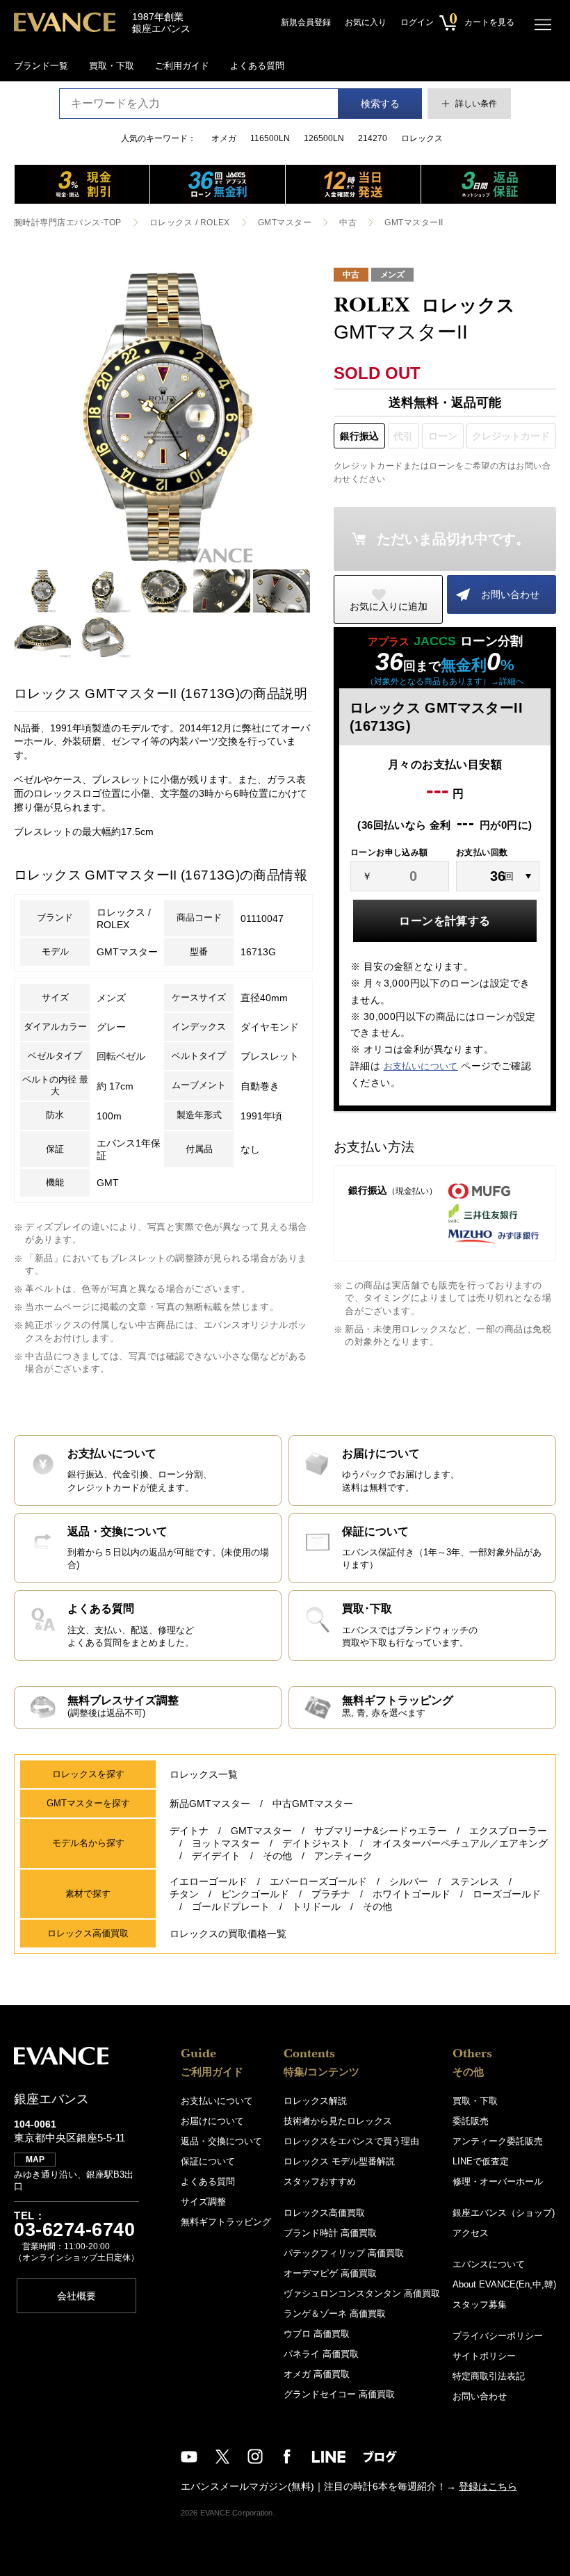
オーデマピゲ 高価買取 (330, 2273)
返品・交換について (221, 2141)
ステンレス (475, 1881)
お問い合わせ (510, 594)
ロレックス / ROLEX (190, 222)
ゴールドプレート (231, 1906)
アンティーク (343, 1856)
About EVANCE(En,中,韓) (504, 2284)
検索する (380, 104)
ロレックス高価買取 (324, 2213)
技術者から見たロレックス (338, 2121)
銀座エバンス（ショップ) (504, 2213)
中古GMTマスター (313, 1804)
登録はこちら (488, 2486)
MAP (35, 2160)
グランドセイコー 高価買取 (339, 2394)
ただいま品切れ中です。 (453, 539)
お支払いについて (421, 1066)
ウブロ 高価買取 (317, 2334)
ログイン (417, 22)
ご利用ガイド (182, 66)
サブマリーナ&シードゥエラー (381, 1831)
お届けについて (212, 2121)
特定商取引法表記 (489, 2376)
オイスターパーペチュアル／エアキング (460, 1843)
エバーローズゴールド (318, 1881)
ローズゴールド (507, 1894)
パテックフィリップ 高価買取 (344, 2253)
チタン (184, 1894)
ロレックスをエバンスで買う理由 (351, 2141)
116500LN (270, 138)
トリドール (316, 1906)
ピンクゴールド (255, 1894)
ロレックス (422, 138)
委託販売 (471, 2121)
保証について (208, 2161)
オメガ (224, 138)
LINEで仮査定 (481, 2161)
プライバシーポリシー (498, 2336)
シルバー (409, 1881)
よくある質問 (257, 66)
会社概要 (76, 2296)
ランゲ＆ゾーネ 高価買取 (335, 2314)
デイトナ (189, 1831)
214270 (373, 138)
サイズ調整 (203, 2202)
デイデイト (216, 1856)
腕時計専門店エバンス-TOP (68, 222)
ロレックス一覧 (204, 1774)
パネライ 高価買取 (321, 2354)
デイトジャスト (316, 1843)
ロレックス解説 (315, 2101)
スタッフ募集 (480, 2304)
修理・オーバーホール (498, 2181)
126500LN (324, 138)
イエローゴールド (209, 1881)
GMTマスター (285, 222)
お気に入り (366, 22)
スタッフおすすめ (320, 2181)
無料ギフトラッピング (226, 2222)
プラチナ (331, 1894)
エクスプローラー (508, 1831)
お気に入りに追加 (389, 606)
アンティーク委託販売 (498, 2141)
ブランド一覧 (41, 66)
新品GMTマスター (210, 1804)
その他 (277, 1856)
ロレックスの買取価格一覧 (228, 1934)
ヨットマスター (226, 1843)
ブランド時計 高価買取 (330, 2233)
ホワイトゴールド (412, 1894)
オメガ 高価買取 (317, 2374)
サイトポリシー (484, 2356)
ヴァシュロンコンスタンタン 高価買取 (362, 2293)
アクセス (471, 2233)
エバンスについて (489, 2264)
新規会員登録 (306, 22)
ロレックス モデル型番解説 (339, 2161)
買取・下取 (112, 66)
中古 (348, 222)
